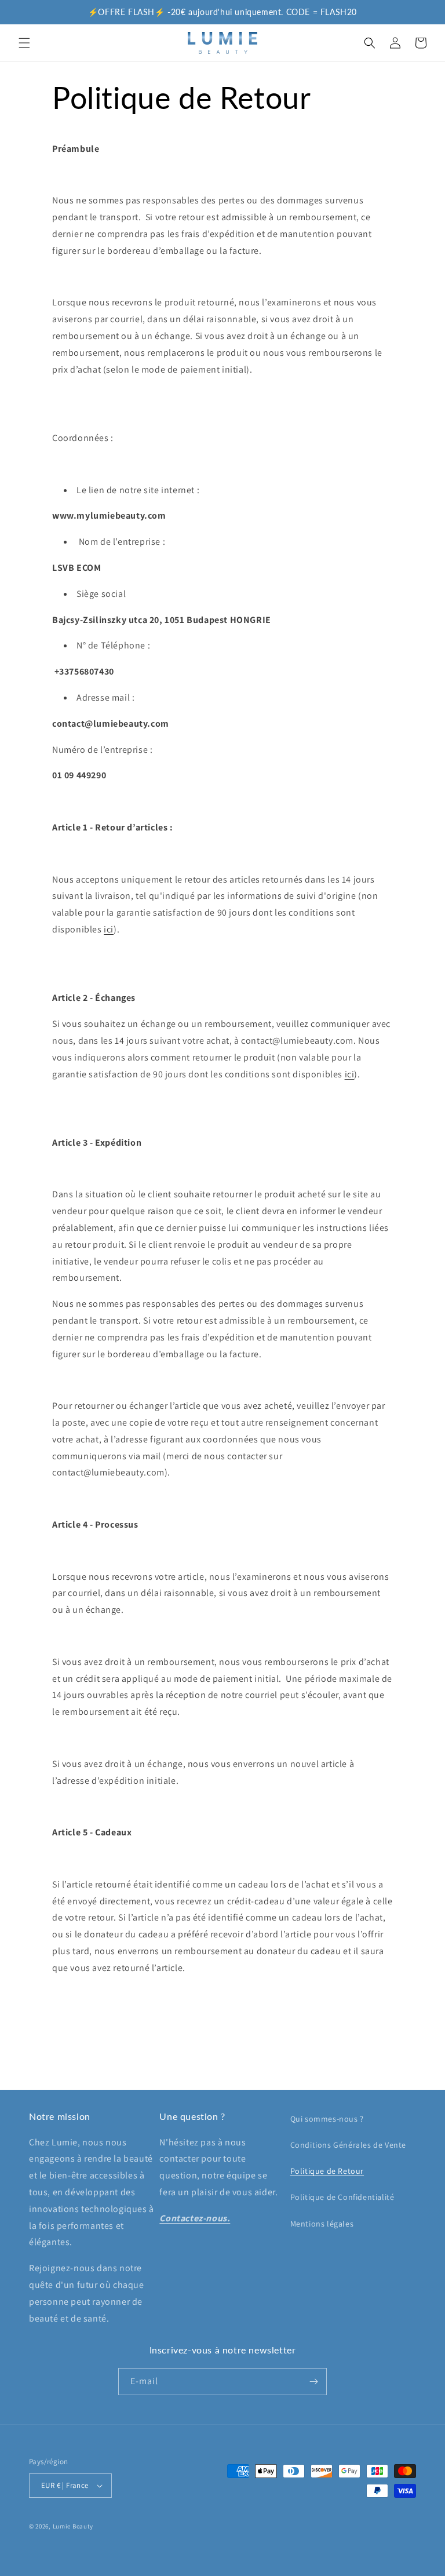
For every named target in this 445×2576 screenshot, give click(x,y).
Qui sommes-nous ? (327, 2119)
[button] (24, 43)
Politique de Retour (327, 2171)
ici (109, 929)
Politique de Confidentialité (342, 2197)
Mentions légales (322, 2224)
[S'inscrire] (313, 2382)
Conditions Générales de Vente (348, 2145)
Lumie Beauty (73, 2526)
